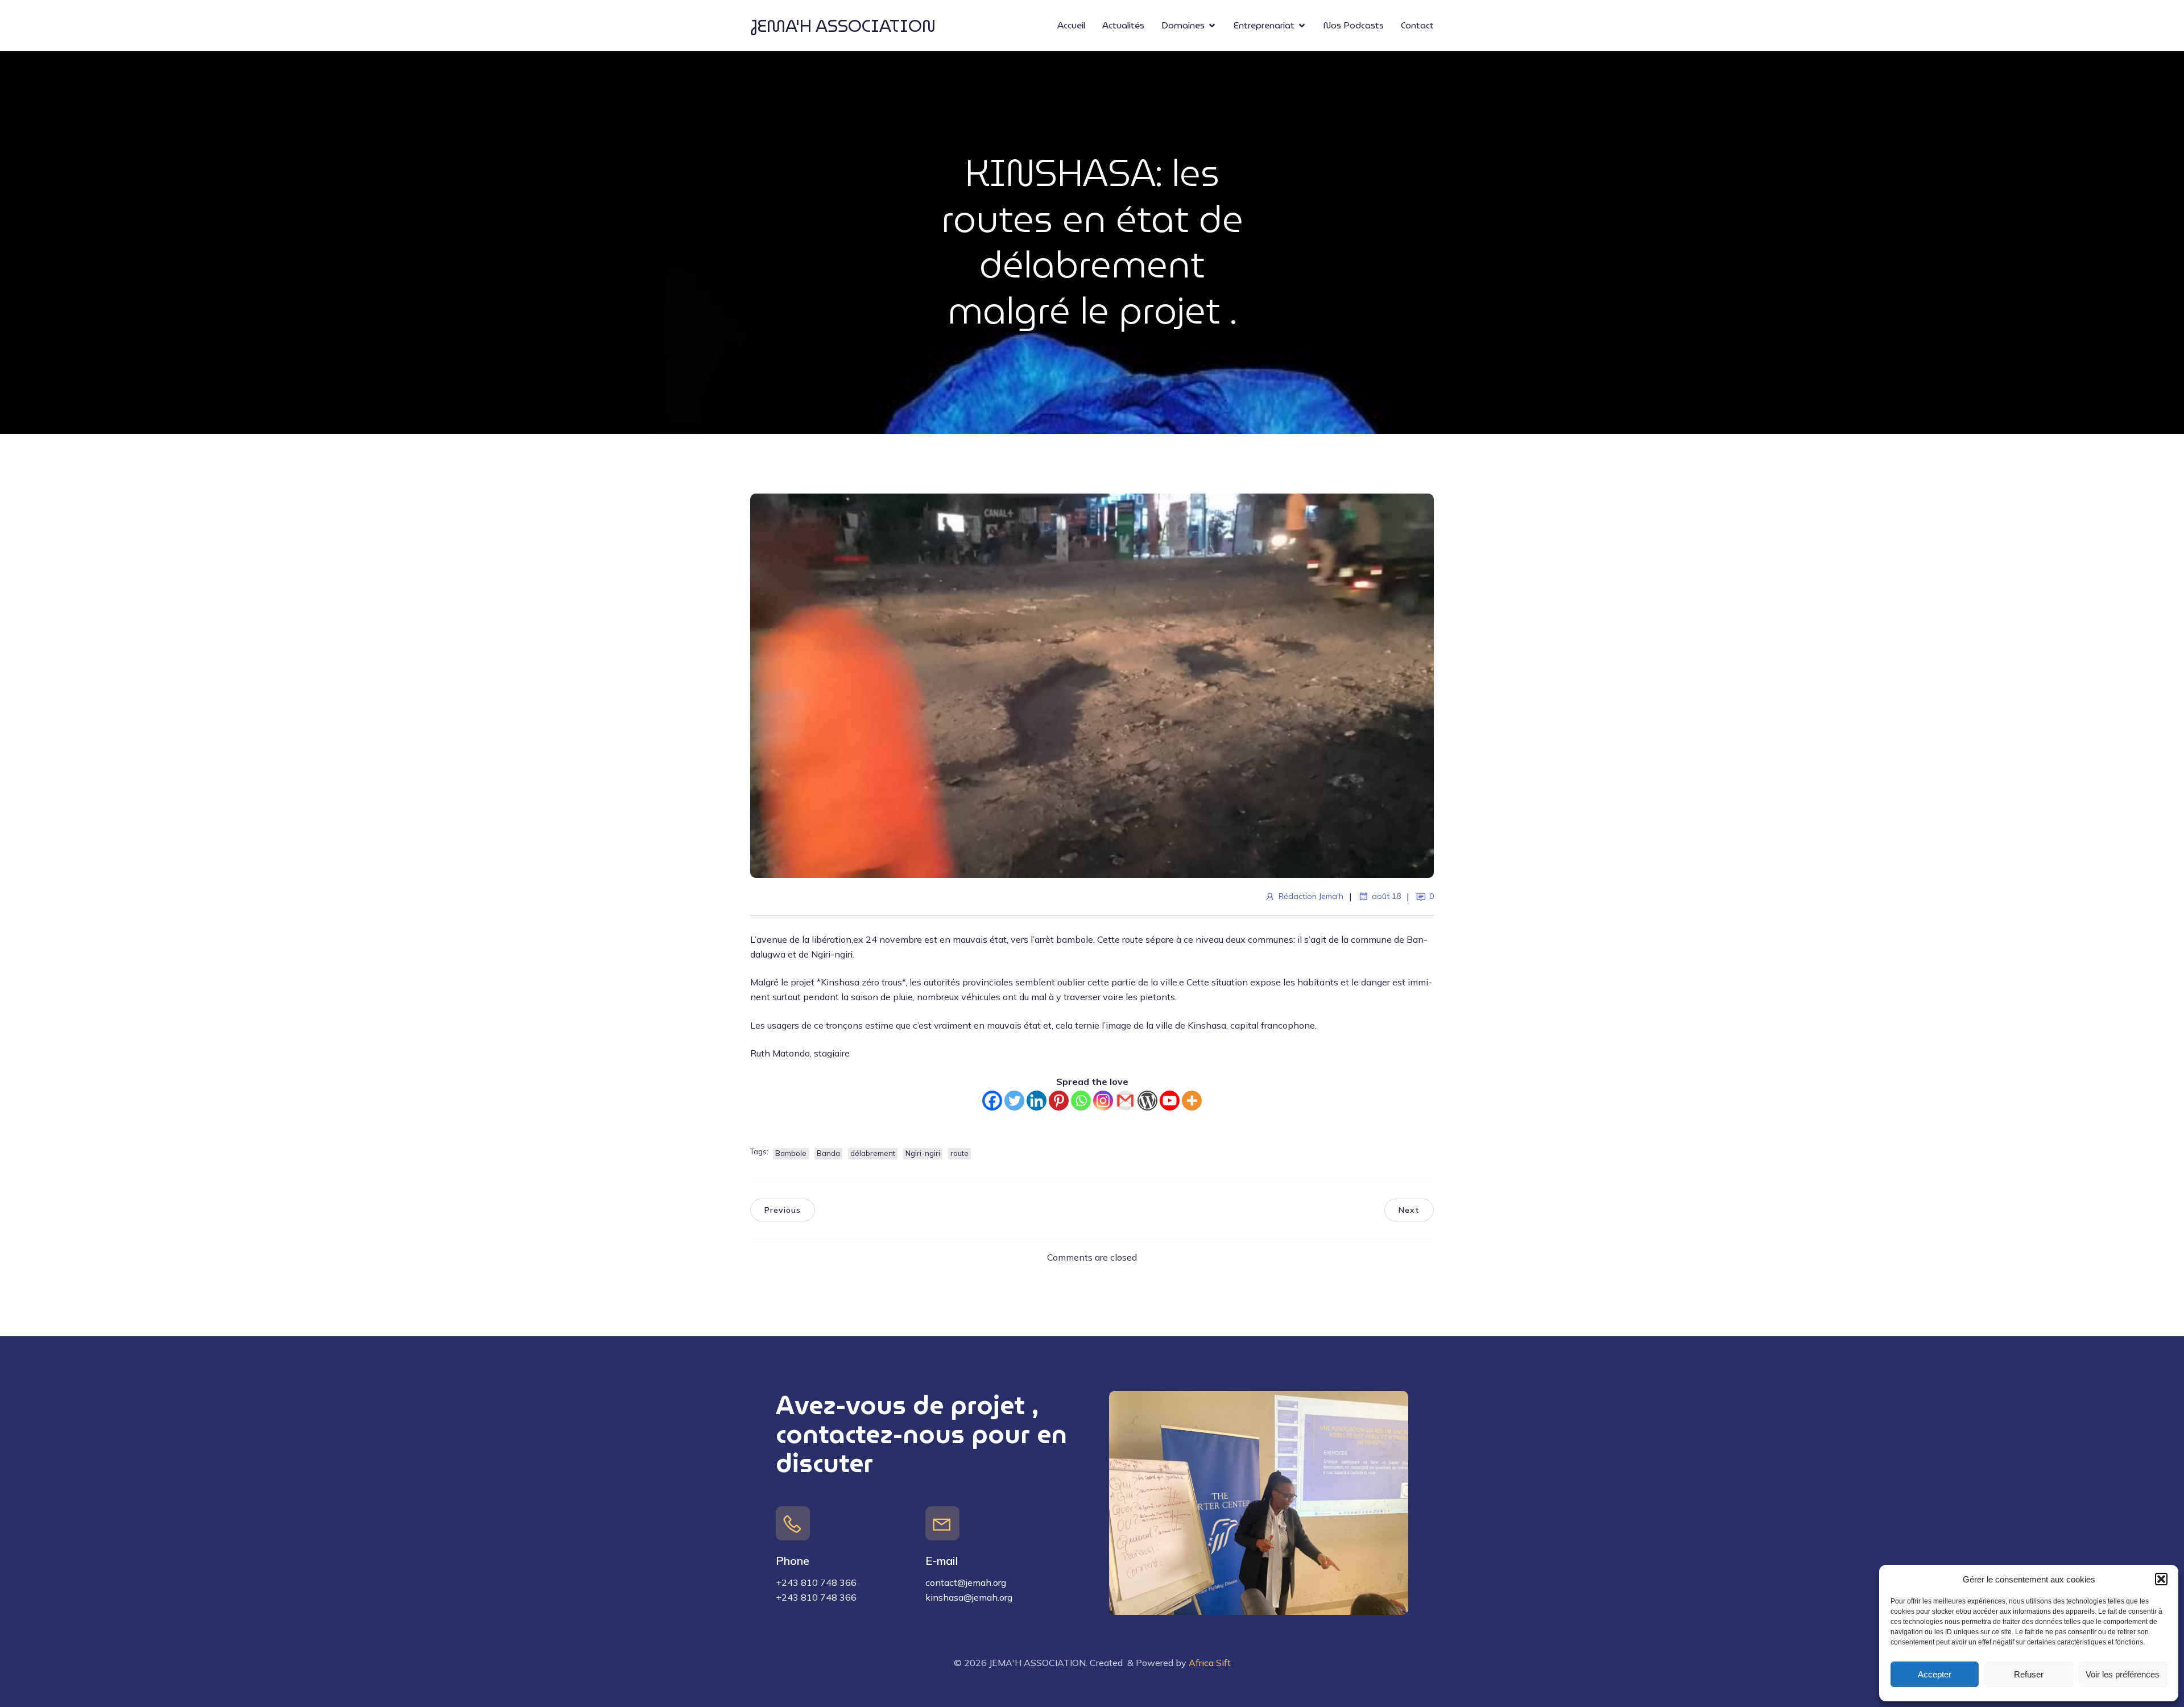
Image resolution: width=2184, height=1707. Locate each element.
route (959, 1153)
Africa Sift (1210, 1663)
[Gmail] (1125, 1101)
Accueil (1071, 25)
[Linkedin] (1037, 1101)
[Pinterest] (1059, 1101)
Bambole (791, 1153)
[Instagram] (1103, 1101)
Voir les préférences (2123, 1674)
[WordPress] (1147, 1101)
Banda (828, 1153)
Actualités (1123, 25)
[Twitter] (1014, 1101)
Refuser (2029, 1674)
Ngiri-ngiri (923, 1153)
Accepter (1935, 1674)
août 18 (1386, 896)
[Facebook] (992, 1101)
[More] (1192, 1101)
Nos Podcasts (1354, 25)
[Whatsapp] (1081, 1101)
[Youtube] (1170, 1101)
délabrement (873, 1153)
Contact (1417, 25)
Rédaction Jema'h (1311, 896)
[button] (2161, 1579)
